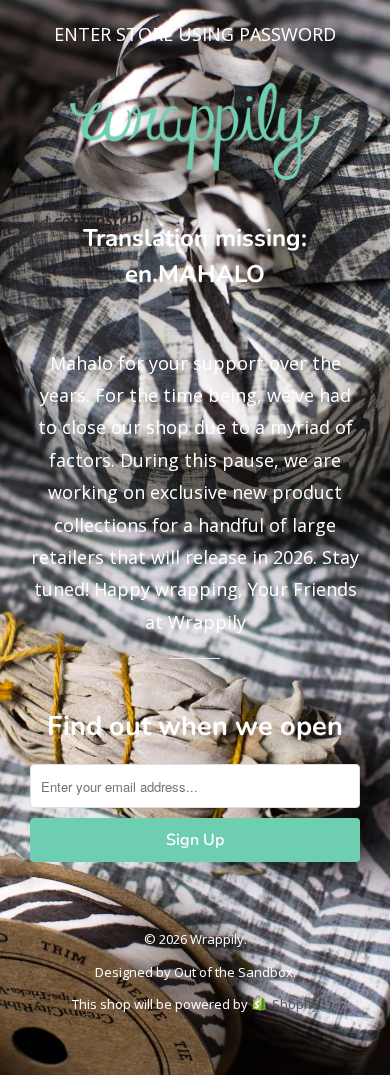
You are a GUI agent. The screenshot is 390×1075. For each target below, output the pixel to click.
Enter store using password (195, 34)
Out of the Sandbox (233, 972)
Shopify (295, 1004)
